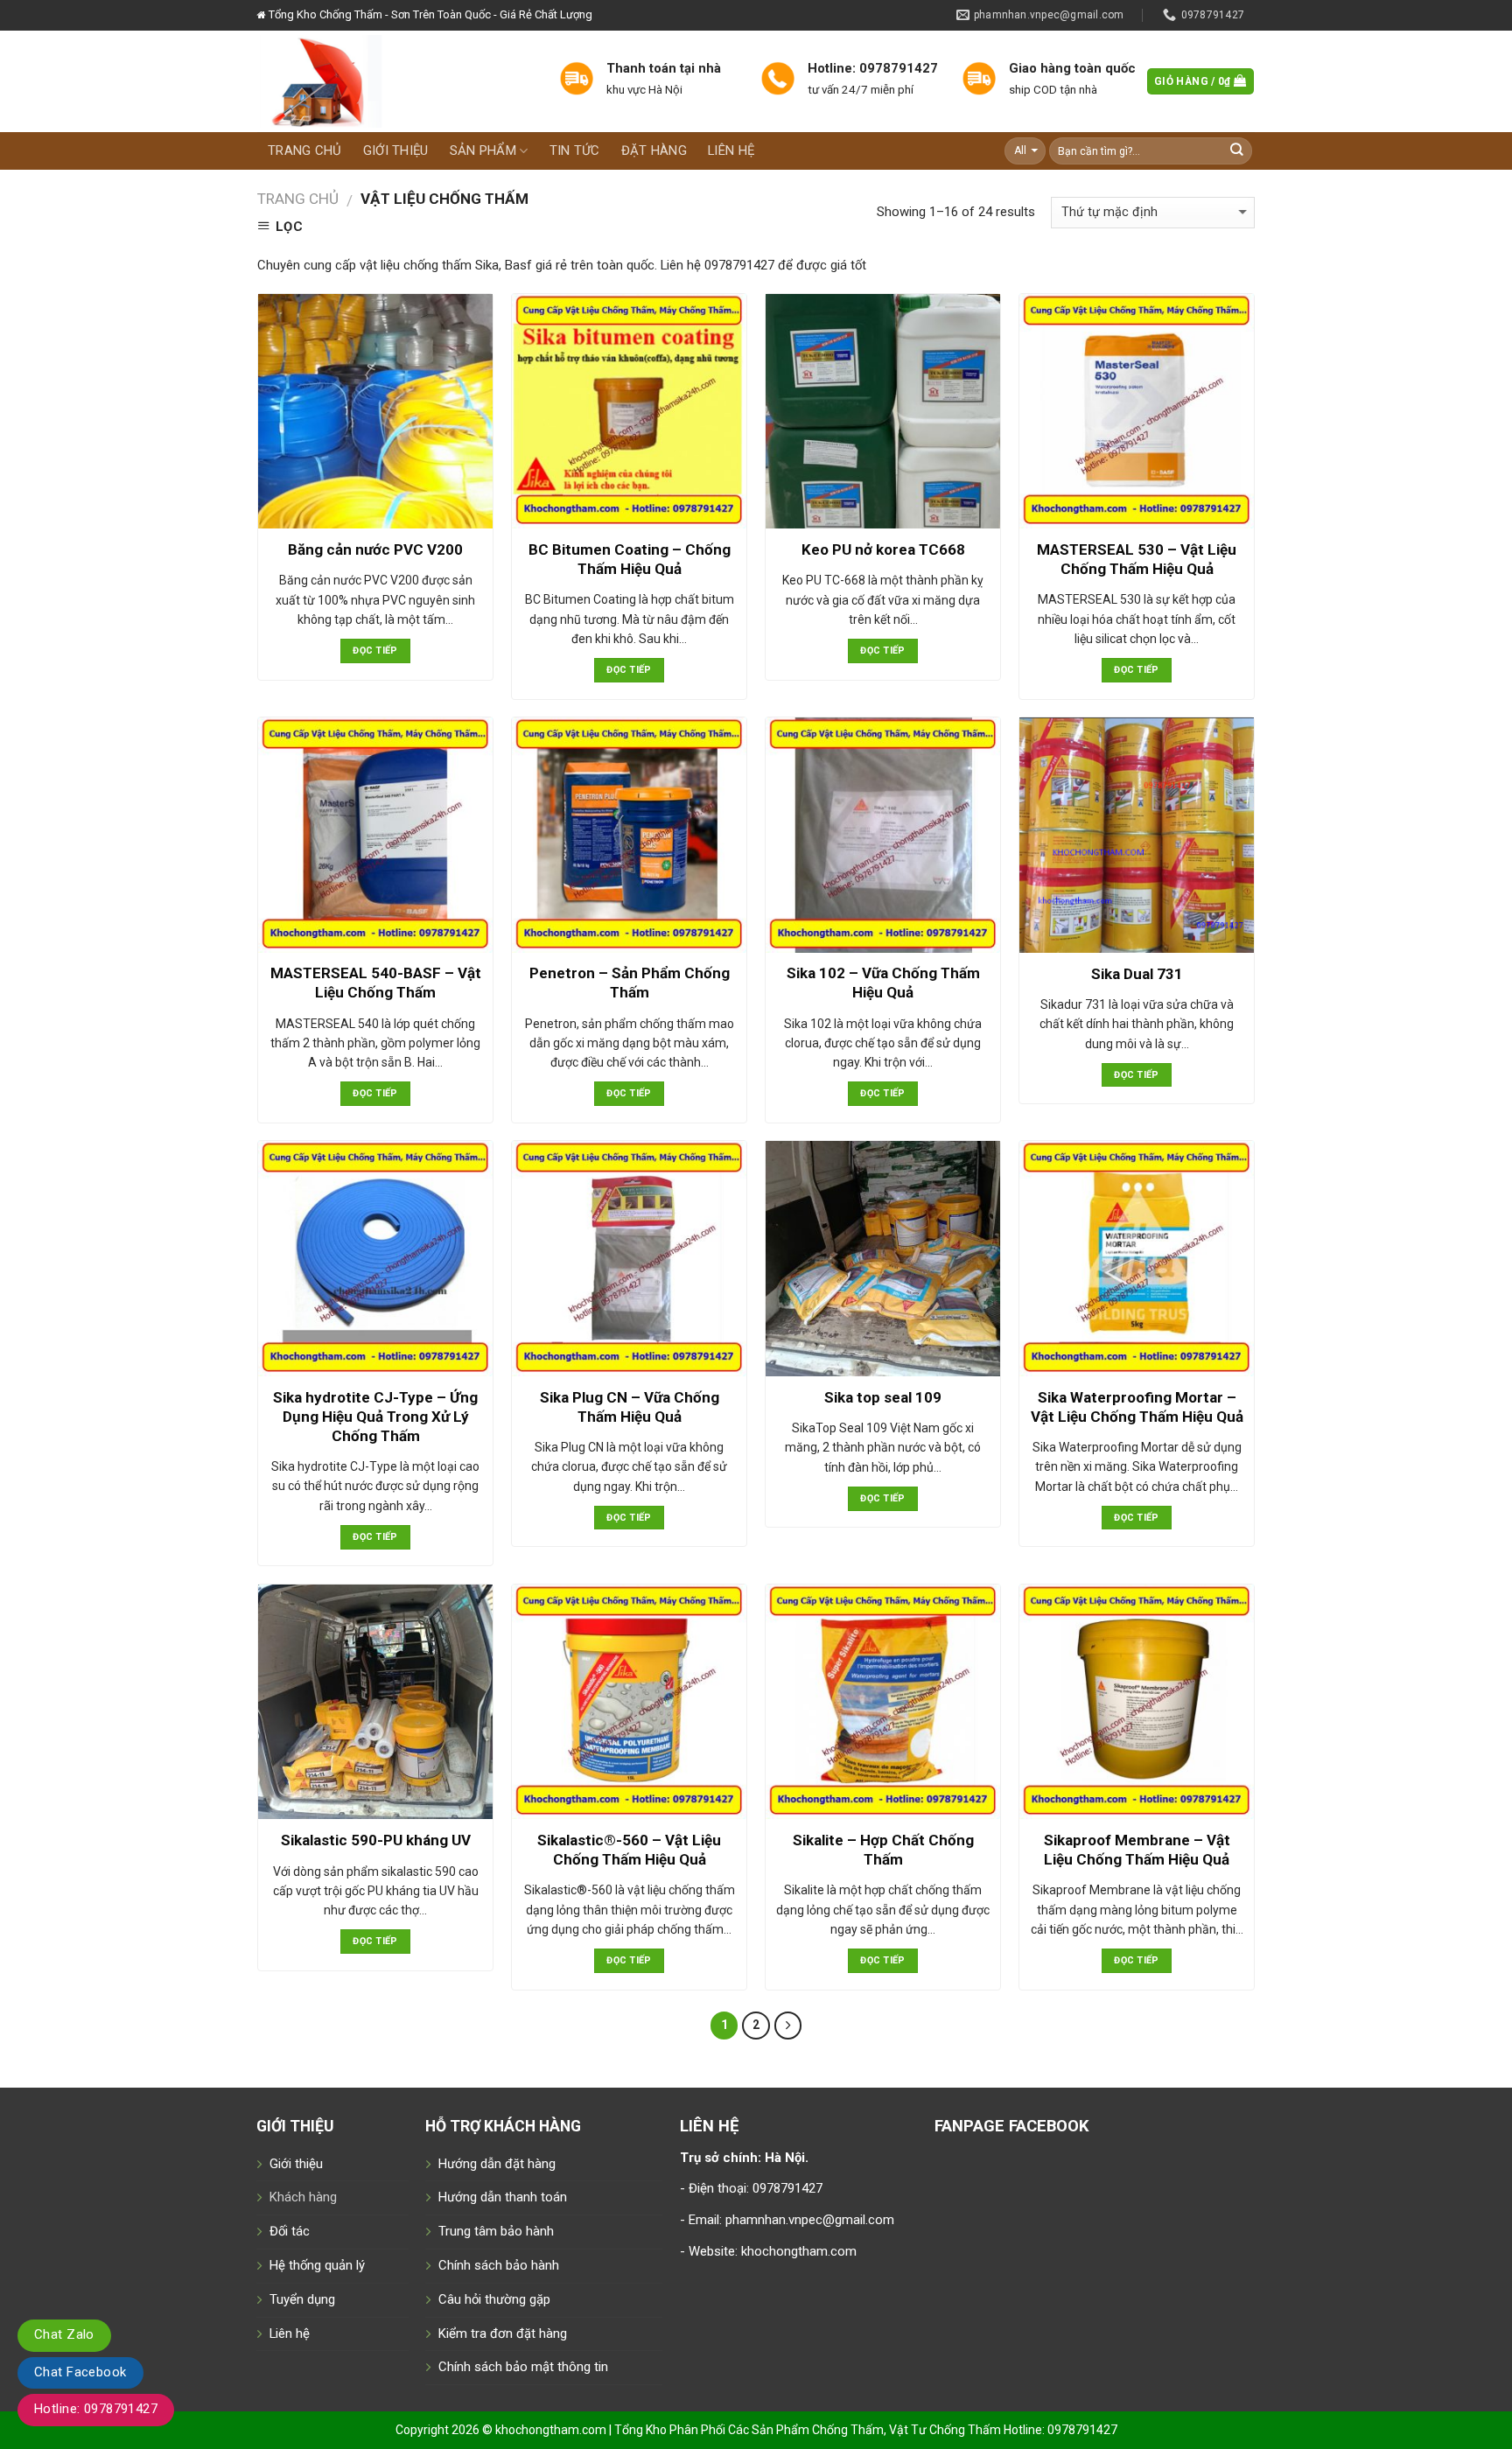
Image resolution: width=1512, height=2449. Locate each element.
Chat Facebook (80, 2372)
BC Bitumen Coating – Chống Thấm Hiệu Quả (630, 559)
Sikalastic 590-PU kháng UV (376, 1840)
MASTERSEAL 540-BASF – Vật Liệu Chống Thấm (376, 983)
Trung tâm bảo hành (496, 2231)
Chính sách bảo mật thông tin (523, 2367)
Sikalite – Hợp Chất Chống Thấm (883, 1850)
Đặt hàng (654, 150)
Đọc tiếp (375, 651)
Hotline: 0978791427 (96, 2409)
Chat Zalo (64, 2334)
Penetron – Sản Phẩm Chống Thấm (630, 983)
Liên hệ (731, 150)
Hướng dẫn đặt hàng (497, 2164)
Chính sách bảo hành (499, 2265)
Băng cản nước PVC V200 (375, 549)
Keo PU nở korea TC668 (883, 549)
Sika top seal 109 (883, 1397)
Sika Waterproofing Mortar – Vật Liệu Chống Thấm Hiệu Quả (1137, 1407)
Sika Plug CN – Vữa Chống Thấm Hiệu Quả (630, 1407)
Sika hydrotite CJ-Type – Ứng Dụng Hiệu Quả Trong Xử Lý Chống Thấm (375, 1417)
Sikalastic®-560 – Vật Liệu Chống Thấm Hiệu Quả (629, 1850)
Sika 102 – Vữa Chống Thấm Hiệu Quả (883, 983)
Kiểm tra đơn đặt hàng (503, 2334)
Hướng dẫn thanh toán (503, 2197)
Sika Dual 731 (1137, 974)
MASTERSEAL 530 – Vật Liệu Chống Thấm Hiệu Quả (1137, 559)
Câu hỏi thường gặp (494, 2299)
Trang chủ (305, 150)
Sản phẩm (483, 150)
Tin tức (575, 150)
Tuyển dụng (302, 2299)
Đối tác (290, 2231)
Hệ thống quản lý (317, 2265)
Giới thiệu (396, 150)
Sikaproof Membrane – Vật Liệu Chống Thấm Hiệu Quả (1137, 1850)
